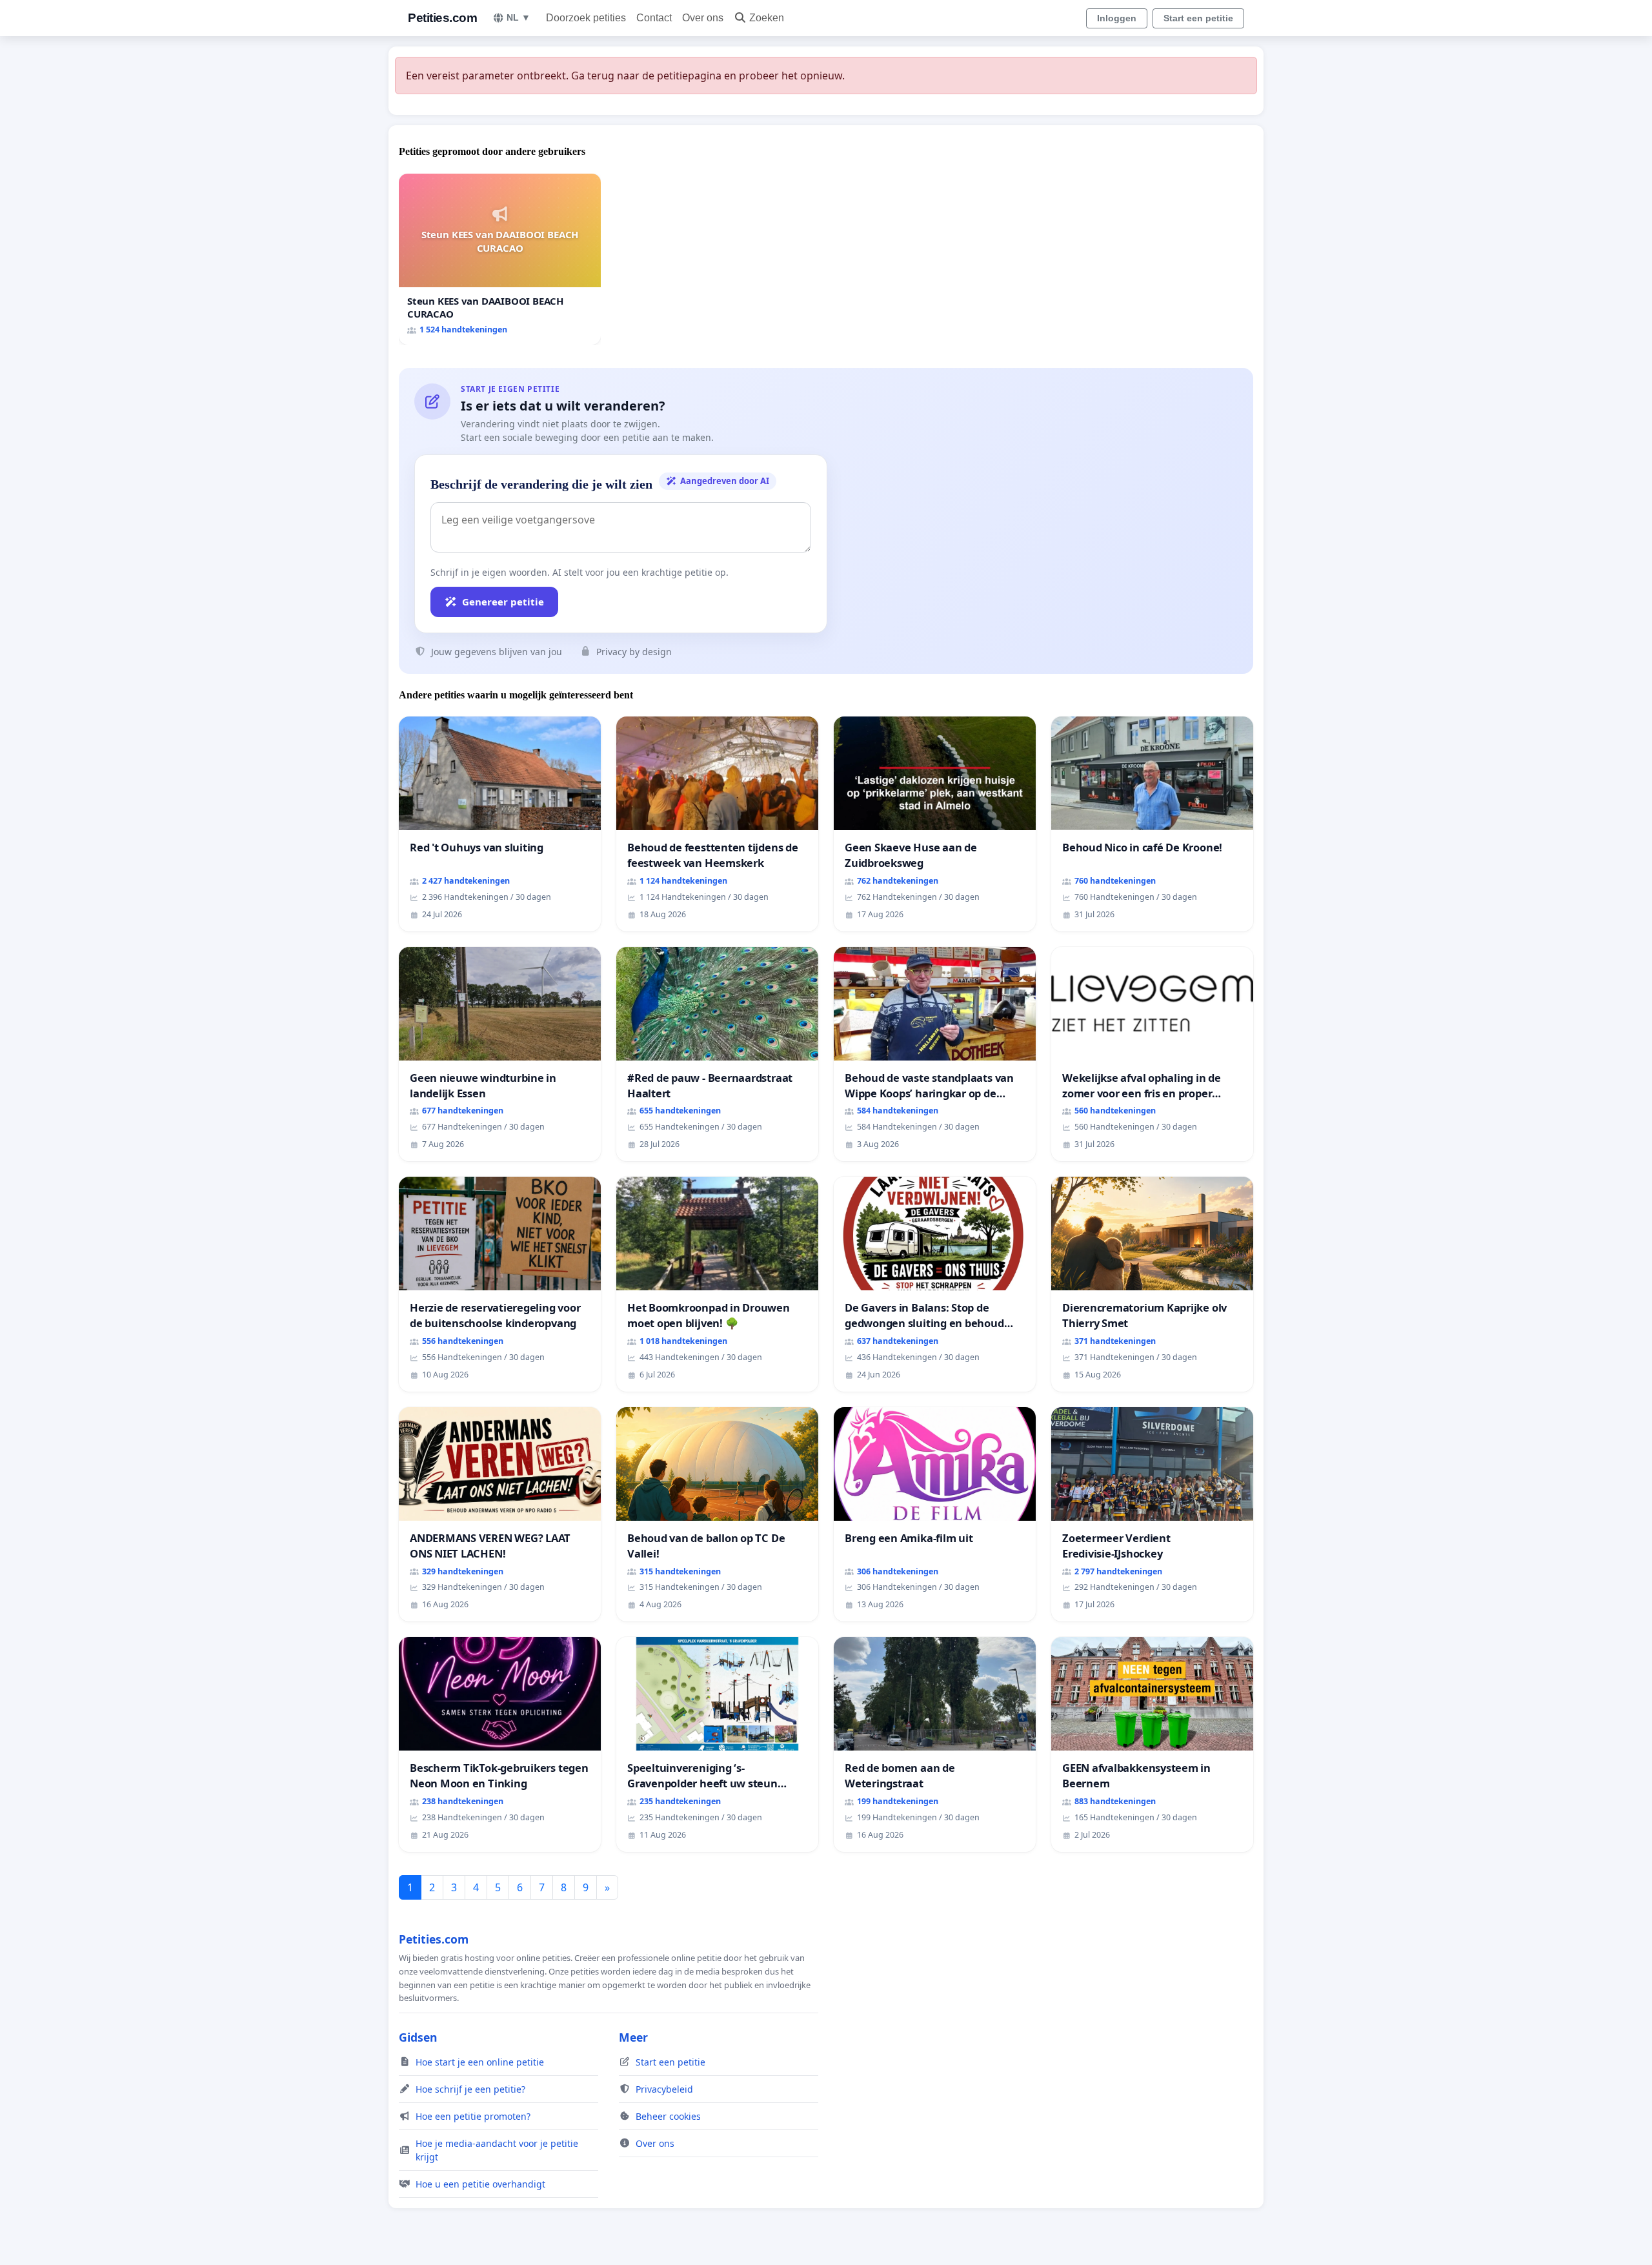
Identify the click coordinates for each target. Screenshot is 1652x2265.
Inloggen (1117, 18)
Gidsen (418, 2037)
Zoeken (767, 18)
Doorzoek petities (586, 18)
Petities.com (442, 18)
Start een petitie (1198, 18)
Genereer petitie (503, 602)
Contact (654, 18)
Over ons (703, 18)
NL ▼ (519, 17)
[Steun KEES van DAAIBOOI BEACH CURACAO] (500, 259)
